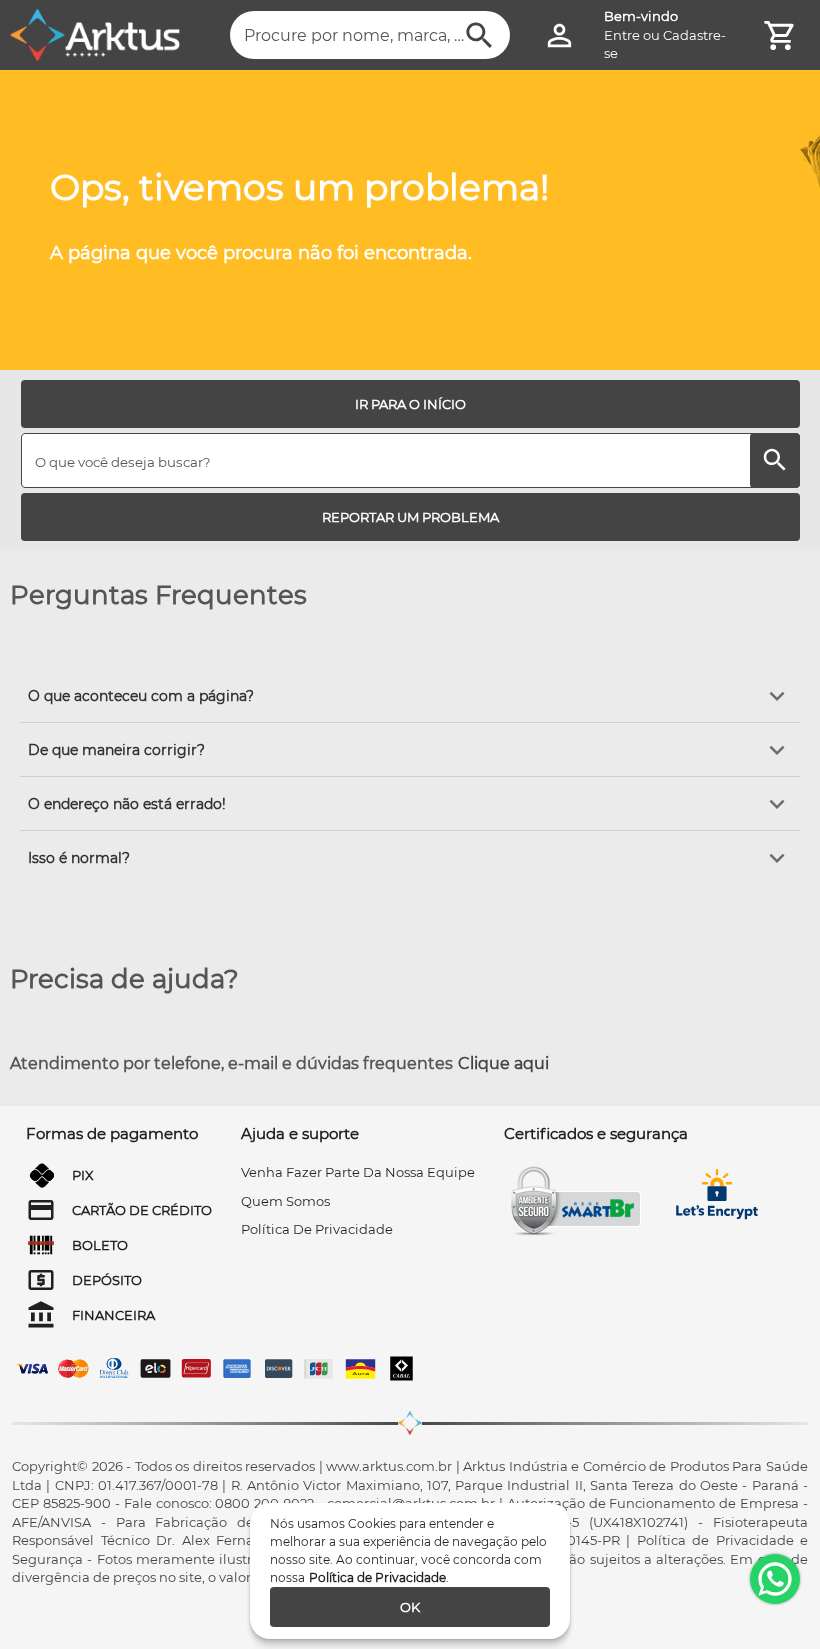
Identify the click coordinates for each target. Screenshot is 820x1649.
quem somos (285, 1201)
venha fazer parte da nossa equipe (358, 1172)
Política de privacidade (317, 1229)
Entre (622, 35)
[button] (410, 696)
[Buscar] (479, 35)
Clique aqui (503, 1063)
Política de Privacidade (377, 1577)
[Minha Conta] (559, 35)
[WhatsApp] (775, 1579)
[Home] (95, 35)
